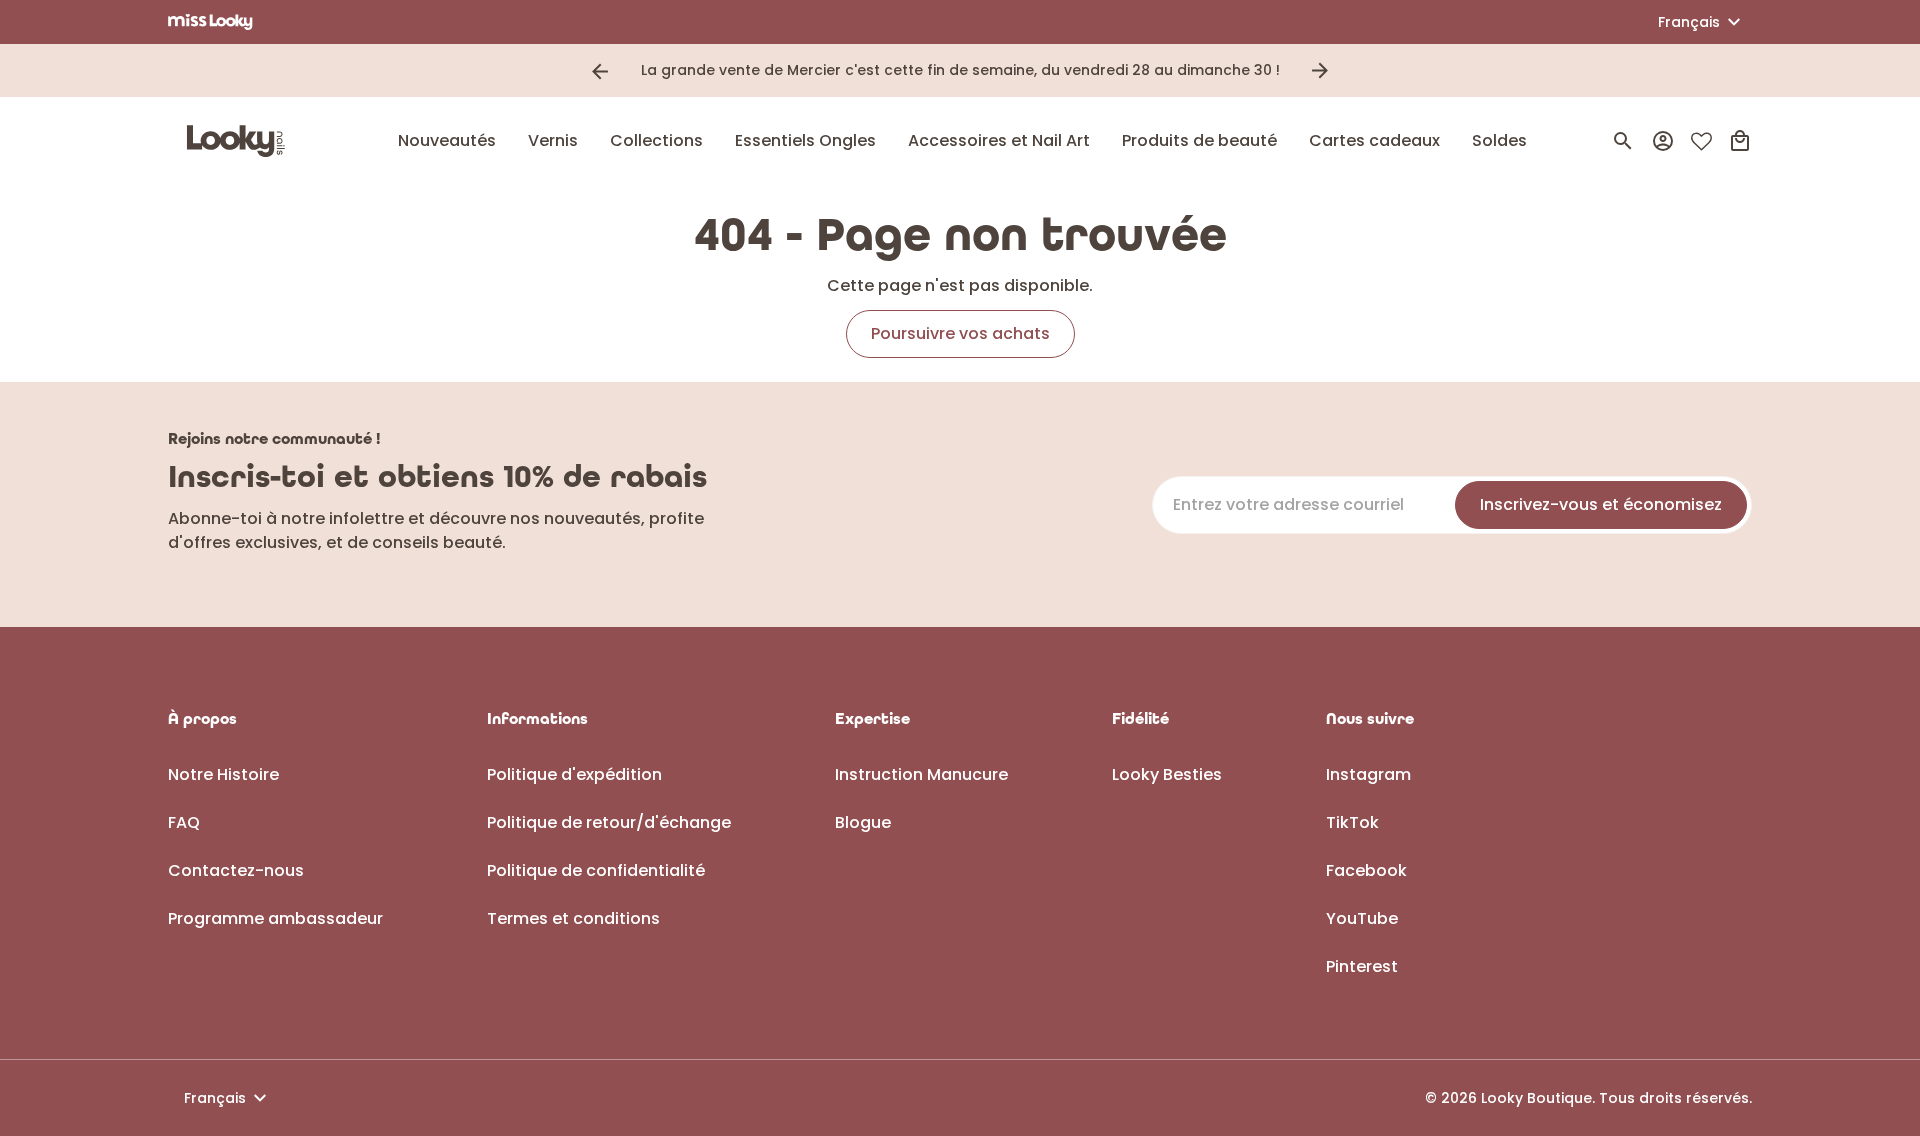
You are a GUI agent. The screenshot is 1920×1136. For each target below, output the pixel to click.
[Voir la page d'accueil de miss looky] (210, 22)
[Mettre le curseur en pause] (1348, 71)
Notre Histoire (223, 774)
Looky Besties (1167, 774)
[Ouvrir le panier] (1740, 141)
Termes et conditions (573, 918)
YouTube (1362, 918)
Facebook (1366, 870)
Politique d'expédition (574, 774)
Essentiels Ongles (805, 140)
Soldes (1499, 140)
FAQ (184, 822)
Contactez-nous (236, 870)
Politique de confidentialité (596, 870)
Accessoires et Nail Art (999, 140)
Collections (656, 140)
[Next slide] (1320, 71)
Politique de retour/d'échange (609, 822)
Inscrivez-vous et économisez (1601, 504)
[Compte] (1663, 141)
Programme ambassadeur (275, 918)
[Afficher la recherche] (1623, 141)
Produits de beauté (1199, 140)
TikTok (1352, 822)
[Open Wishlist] (1701, 141)
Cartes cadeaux (1374, 140)
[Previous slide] (600, 71)
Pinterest (1362, 966)
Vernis (553, 140)
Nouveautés (447, 140)
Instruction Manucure (921, 774)
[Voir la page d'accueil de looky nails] (241, 141)
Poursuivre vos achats (960, 333)
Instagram (1368, 774)
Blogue (863, 822)
